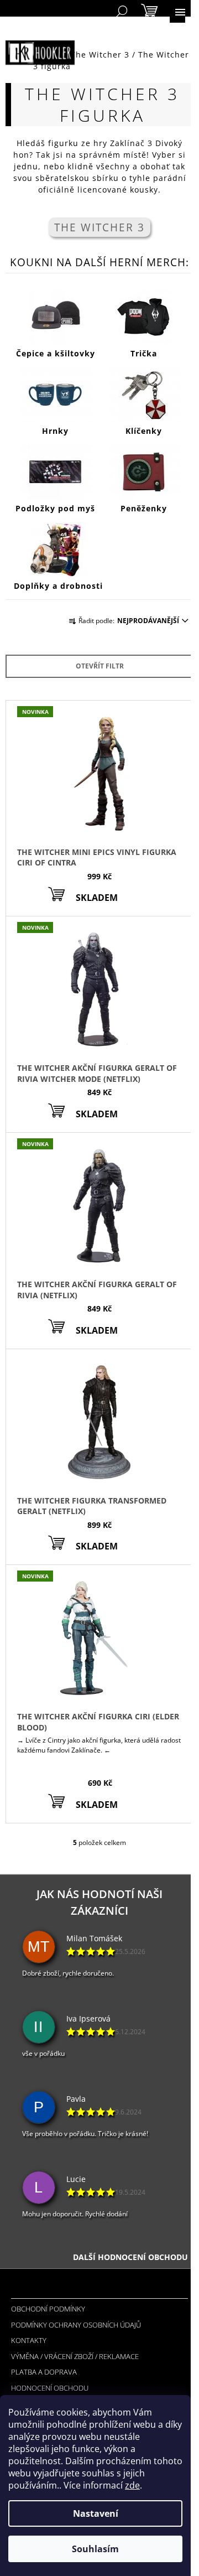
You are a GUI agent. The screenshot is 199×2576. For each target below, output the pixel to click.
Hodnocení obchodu (50, 2388)
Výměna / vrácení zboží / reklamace (75, 2356)
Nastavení (96, 2513)
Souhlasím (95, 2549)
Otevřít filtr (100, 666)
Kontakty (29, 2340)
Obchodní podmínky (48, 2309)
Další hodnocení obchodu (130, 2257)
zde (132, 2485)
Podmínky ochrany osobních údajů (76, 2325)
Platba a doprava (44, 2372)
